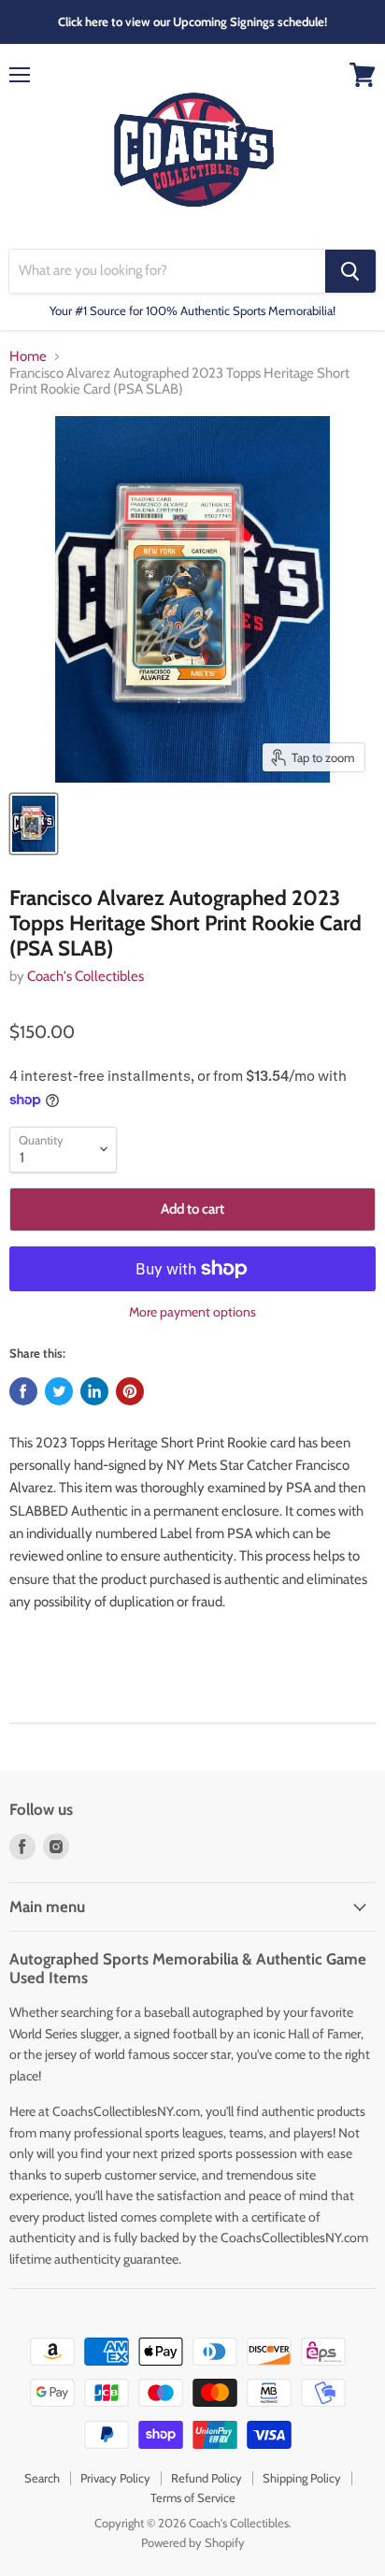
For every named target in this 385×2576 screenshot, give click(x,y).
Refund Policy (207, 2478)
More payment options (192, 1312)
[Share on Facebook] (23, 1391)
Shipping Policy (302, 2478)
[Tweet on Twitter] (59, 1391)
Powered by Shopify (193, 2542)
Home (28, 357)
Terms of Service (193, 2497)
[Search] (350, 271)
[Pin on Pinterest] (130, 1391)
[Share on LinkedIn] (94, 1391)
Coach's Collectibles (86, 976)
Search (42, 2478)
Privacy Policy (115, 2478)
